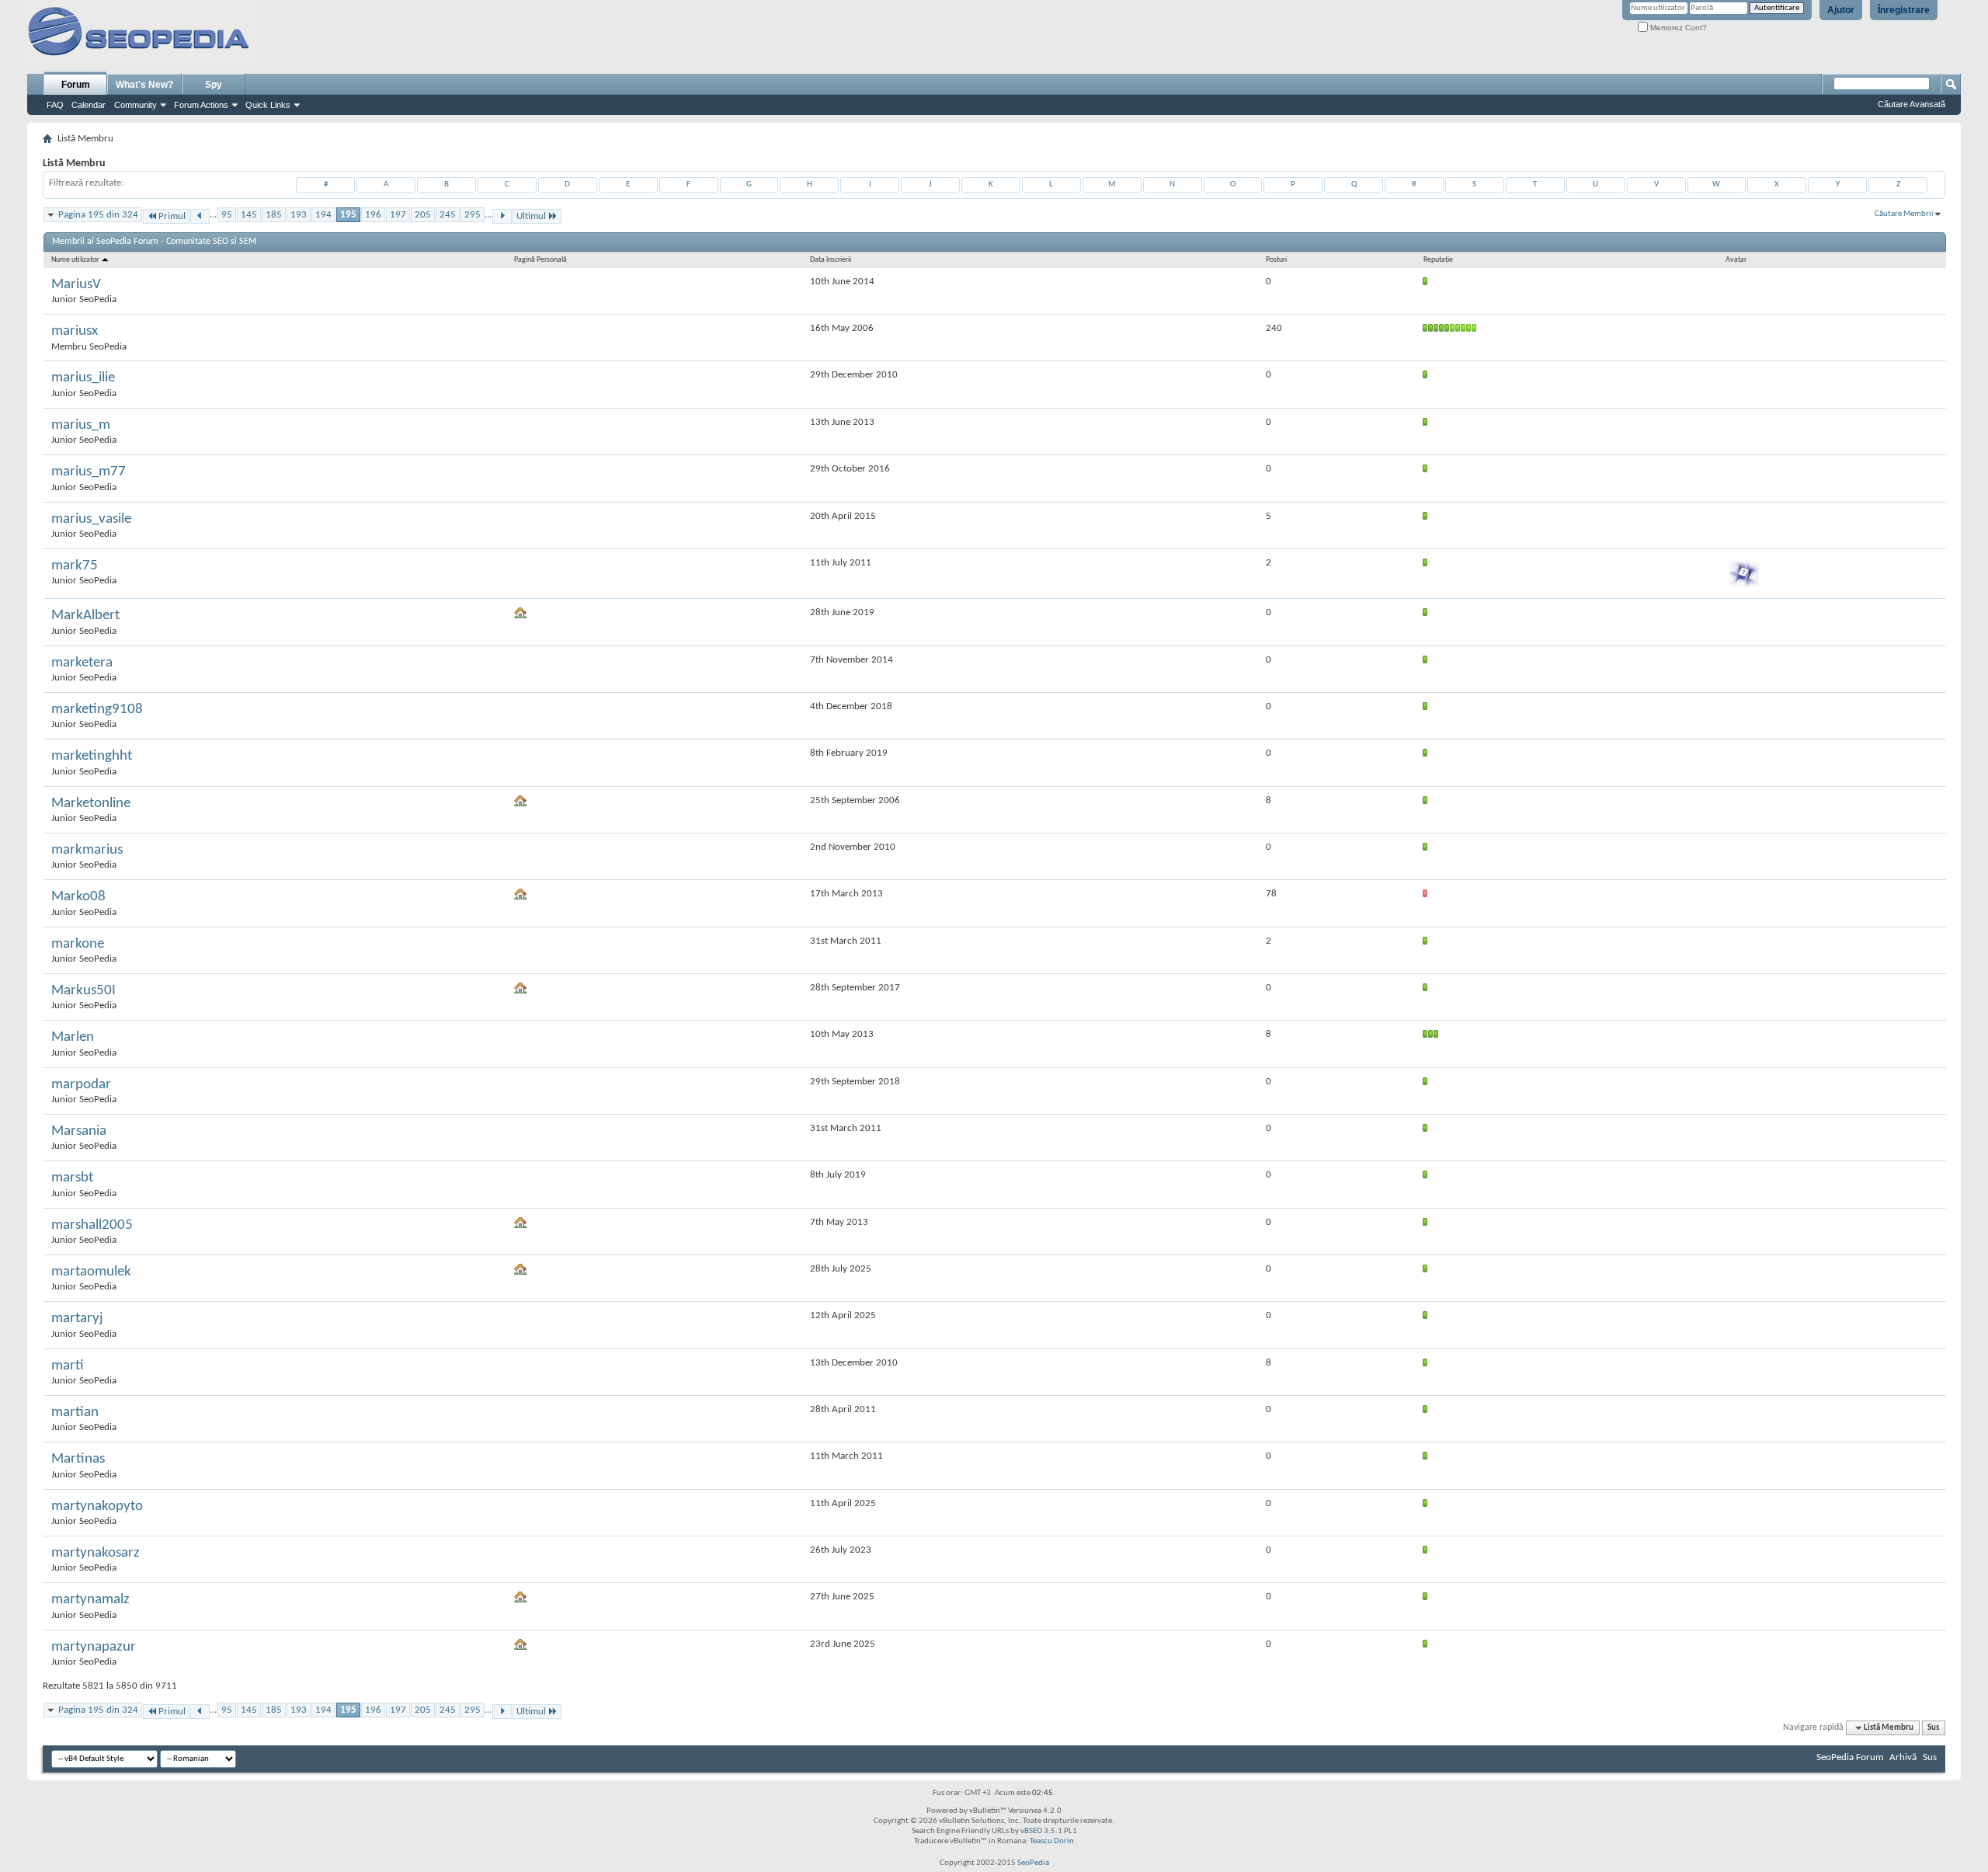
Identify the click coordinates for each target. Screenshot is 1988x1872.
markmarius (87, 850)
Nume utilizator (76, 260)
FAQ (55, 105)
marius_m (81, 425)
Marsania (79, 1131)
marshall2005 (92, 1225)
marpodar (81, 1085)
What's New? (144, 85)
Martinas (78, 1459)
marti (68, 1366)
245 (448, 215)
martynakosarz (96, 1553)
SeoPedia (1033, 1863)
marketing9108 (97, 710)
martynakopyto (97, 1507)
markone (78, 944)
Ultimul (531, 216)
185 (274, 215)
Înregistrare (1904, 10)
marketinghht (92, 756)
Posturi (1276, 260)
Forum (76, 85)
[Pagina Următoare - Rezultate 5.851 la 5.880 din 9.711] (502, 216)
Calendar (89, 105)
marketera (82, 663)
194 (323, 215)
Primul (172, 216)
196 (373, 215)
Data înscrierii (831, 260)
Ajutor (1841, 10)
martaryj (77, 1319)
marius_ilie (83, 378)
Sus (1933, 1728)
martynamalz (90, 1600)
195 (348, 215)
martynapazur (94, 1647)
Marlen (73, 1037)
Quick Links (268, 105)
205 (423, 215)
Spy (214, 85)
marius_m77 (89, 472)
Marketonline (91, 804)
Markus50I (83, 991)
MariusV (76, 285)
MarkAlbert (85, 616)
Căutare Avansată (1912, 104)
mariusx (75, 331)
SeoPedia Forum (1850, 1757)
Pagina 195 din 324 (98, 215)
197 (398, 215)
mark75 (75, 566)
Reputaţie (1438, 260)
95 (227, 215)
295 (473, 215)
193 (299, 215)
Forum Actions (201, 105)
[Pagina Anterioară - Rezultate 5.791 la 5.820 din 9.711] (200, 216)
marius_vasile (91, 519)
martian (75, 1413)
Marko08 (78, 897)
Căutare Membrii (1904, 214)
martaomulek (91, 1272)
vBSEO (1031, 1831)
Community (136, 105)
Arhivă (1903, 1757)
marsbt (72, 1178)
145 (249, 215)
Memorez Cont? (1677, 28)
